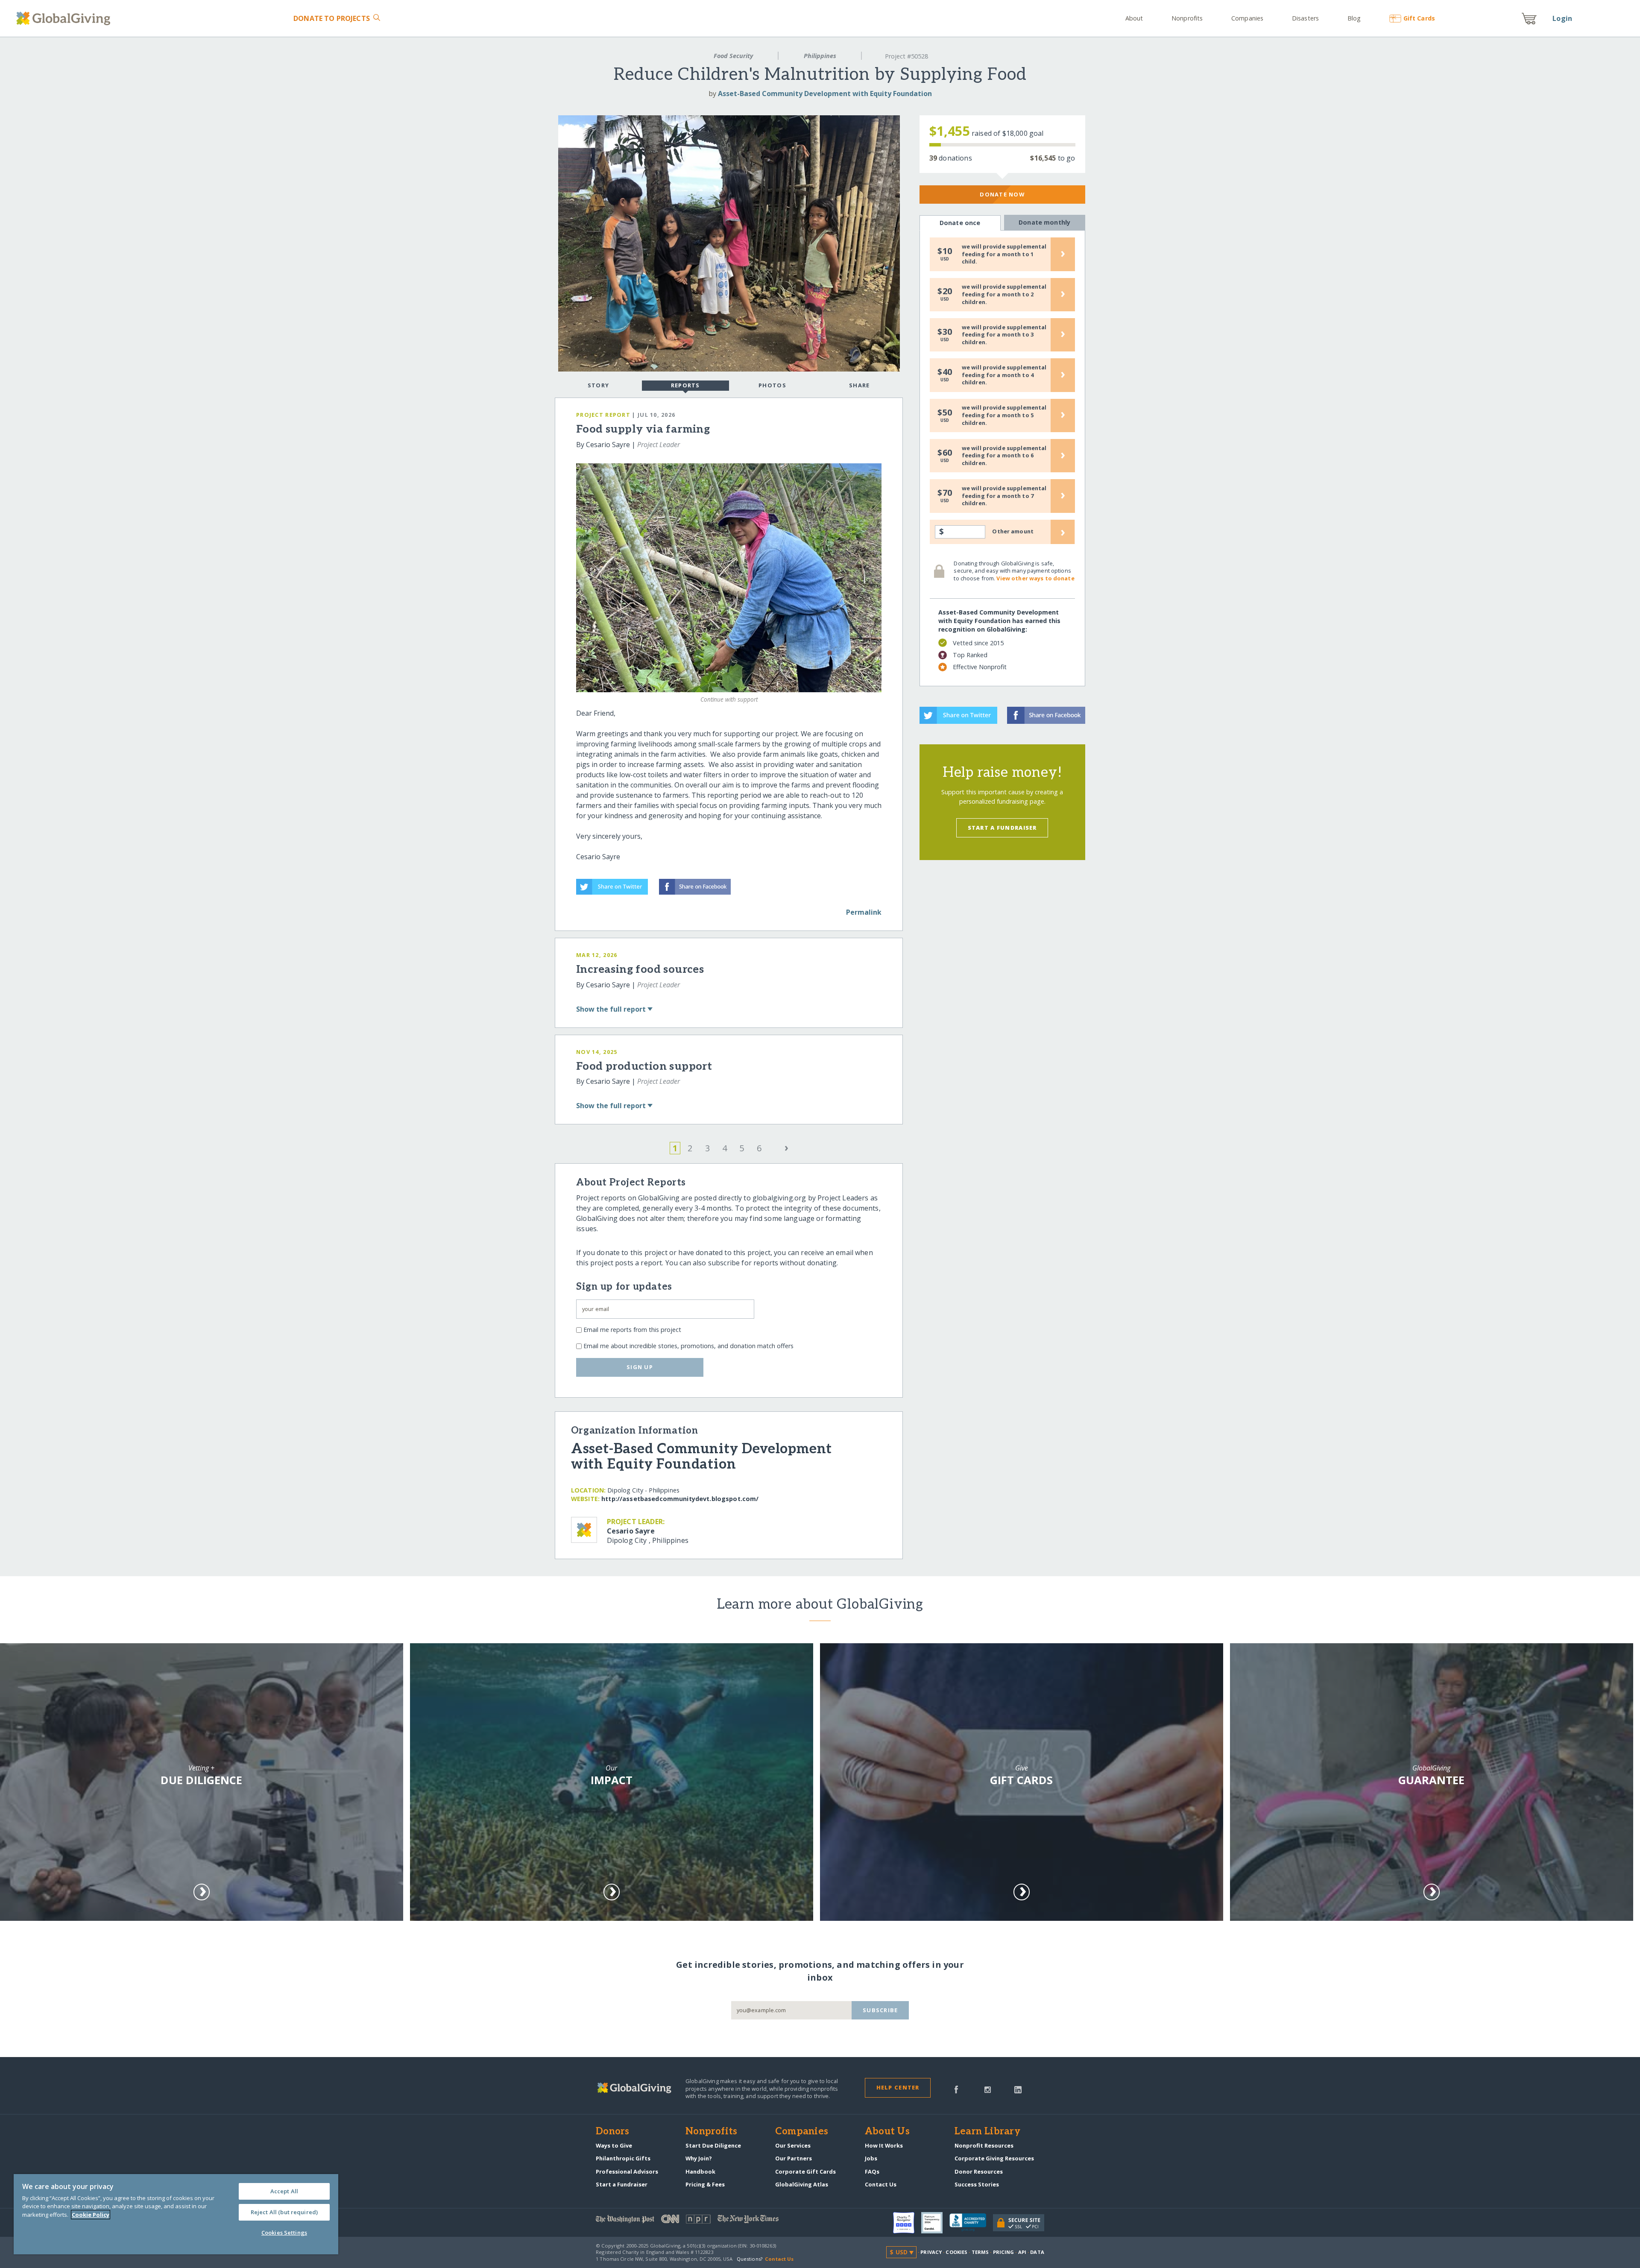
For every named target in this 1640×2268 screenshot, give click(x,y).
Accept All (284, 2191)
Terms (980, 2252)
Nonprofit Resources (984, 2145)
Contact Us (881, 2184)
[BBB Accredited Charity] (971, 2223)
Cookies (956, 2252)
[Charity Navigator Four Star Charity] (907, 2223)
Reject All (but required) (284, 2212)
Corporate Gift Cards (805, 2171)
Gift (1419, 18)
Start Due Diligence (713, 2145)
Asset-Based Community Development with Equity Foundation (825, 94)
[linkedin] (1018, 2089)
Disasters (1305, 18)
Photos (772, 385)
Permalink (864, 912)
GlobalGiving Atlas (802, 2184)
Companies (1247, 18)
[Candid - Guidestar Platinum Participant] (935, 2223)
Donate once (960, 223)
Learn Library (987, 2132)
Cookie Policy (91, 2215)
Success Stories (977, 2184)
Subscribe (880, 2010)
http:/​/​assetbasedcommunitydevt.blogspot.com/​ (680, 1499)
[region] (176, 2214)
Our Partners (794, 2158)
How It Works (884, 2145)
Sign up (640, 1367)
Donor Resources (979, 2171)
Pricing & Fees (705, 2184)
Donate (332, 18)
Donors (612, 2132)
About (1134, 18)
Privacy (931, 2252)
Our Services (793, 2145)
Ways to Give (614, 2145)
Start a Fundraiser (1002, 828)
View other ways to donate (1035, 578)
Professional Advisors (627, 2171)
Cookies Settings (284, 2233)
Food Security (733, 56)
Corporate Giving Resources (994, 2158)
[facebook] (956, 2089)
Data (1037, 2252)
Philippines (820, 56)
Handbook (700, 2171)
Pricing (1004, 2252)
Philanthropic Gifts (623, 2158)
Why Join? (699, 2158)
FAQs (872, 2171)
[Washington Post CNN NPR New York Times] (708, 2221)
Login (1562, 18)
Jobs (871, 2158)
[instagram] (988, 2089)
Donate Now (1002, 194)
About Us (887, 2132)
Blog (1354, 18)
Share (859, 385)
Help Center (898, 2087)
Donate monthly (1044, 222)
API (1022, 2252)
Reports (685, 385)
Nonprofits (1187, 18)
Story (598, 385)
